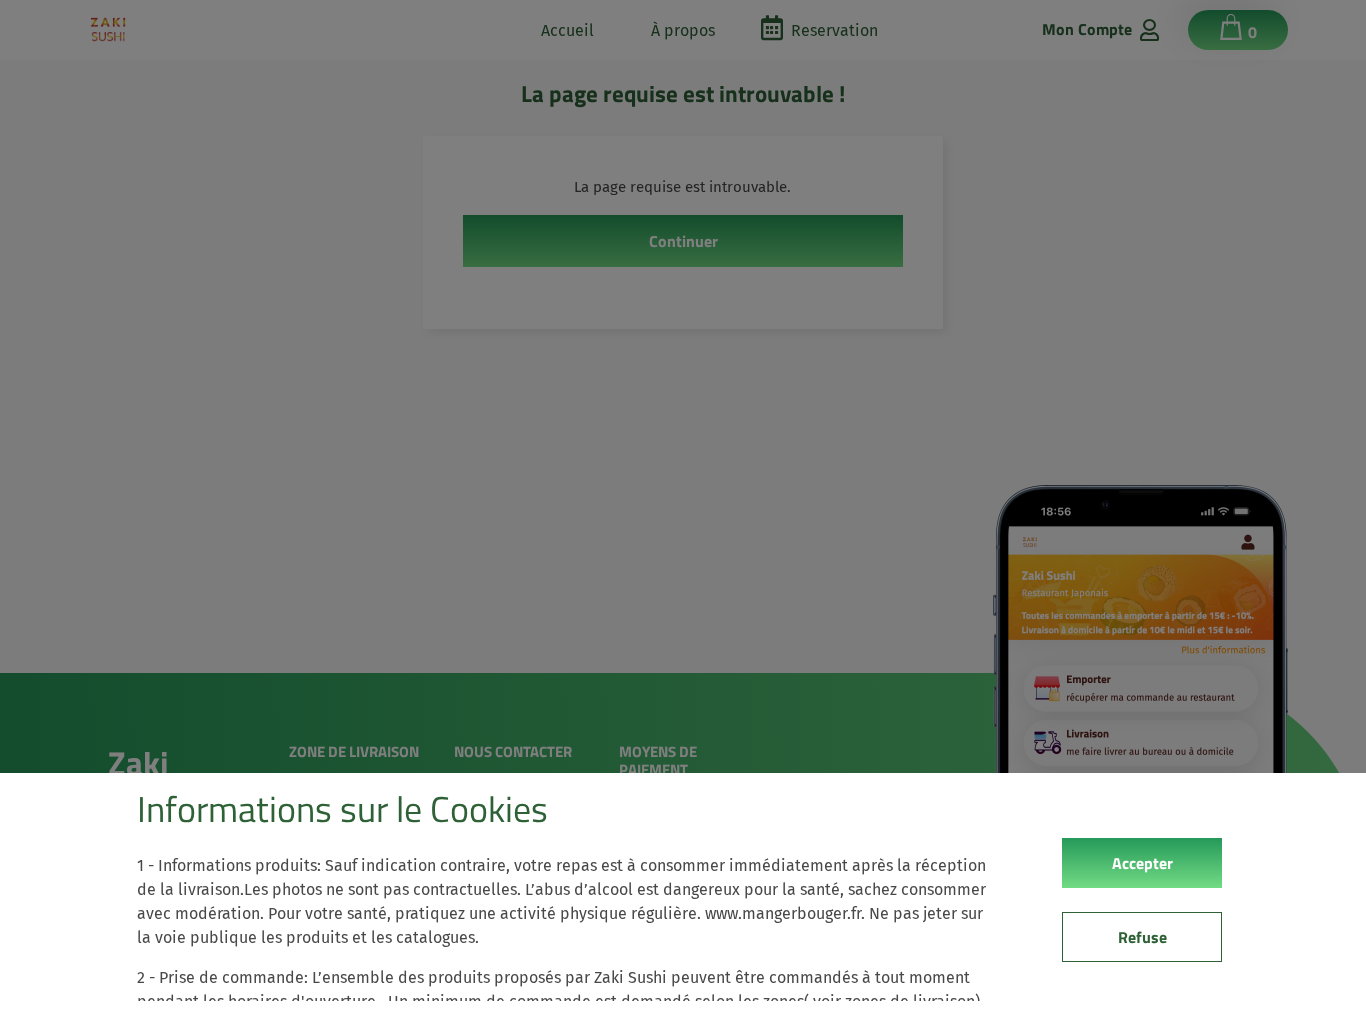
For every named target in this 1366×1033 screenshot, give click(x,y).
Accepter (1142, 863)
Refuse (1142, 937)
